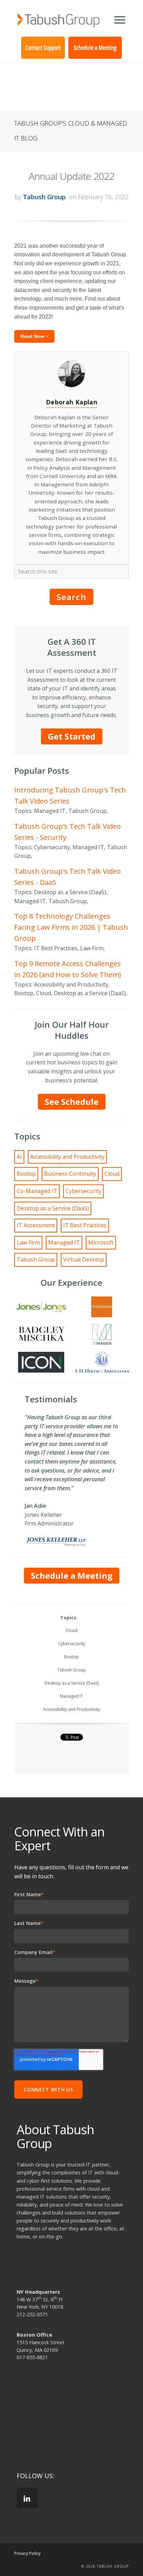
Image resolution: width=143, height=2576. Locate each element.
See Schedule (72, 1102)
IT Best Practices (85, 1225)
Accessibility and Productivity (67, 1157)
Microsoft (101, 1243)
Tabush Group (44, 197)
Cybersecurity (83, 1191)
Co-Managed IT (37, 1191)
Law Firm (28, 1243)
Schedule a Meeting (72, 1575)
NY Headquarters (38, 2292)
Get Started (72, 736)
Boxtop (26, 1174)
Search (71, 597)
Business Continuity (70, 1174)
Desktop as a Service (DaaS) (53, 1208)
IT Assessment (36, 1225)
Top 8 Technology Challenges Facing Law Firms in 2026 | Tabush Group (71, 927)
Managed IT (64, 1243)
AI (19, 1157)
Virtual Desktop (84, 1259)
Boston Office (34, 2335)
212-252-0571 (32, 2314)
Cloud (112, 1174)
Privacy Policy (27, 2553)
